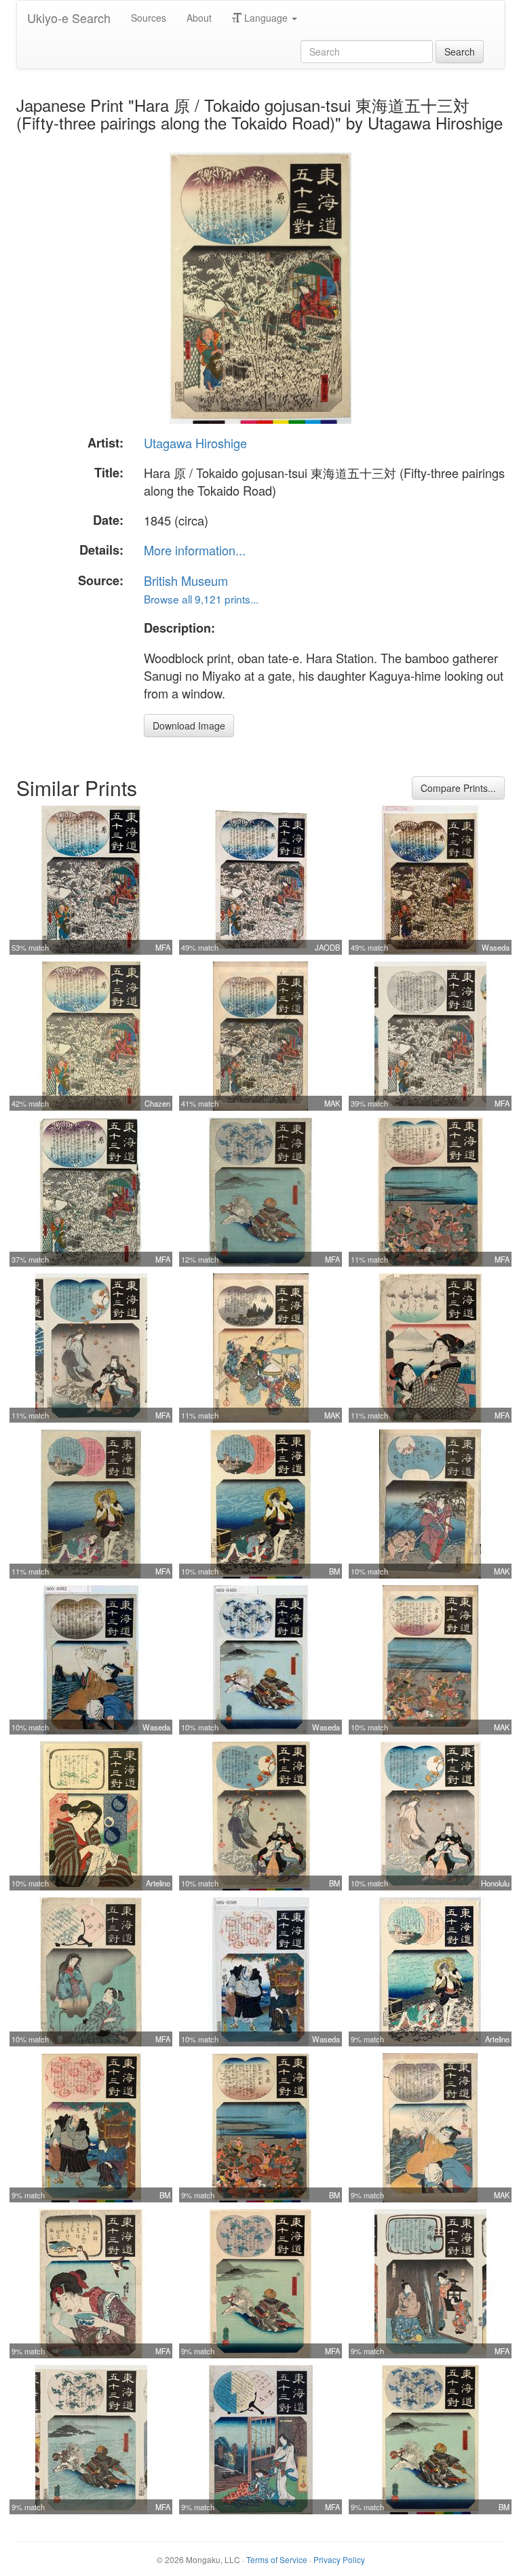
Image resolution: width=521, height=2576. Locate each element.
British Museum (186, 580)
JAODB (327, 947)
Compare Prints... (458, 788)
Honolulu (495, 1883)
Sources (149, 18)
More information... (195, 550)
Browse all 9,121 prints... (201, 599)
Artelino (158, 1883)
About (199, 18)
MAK (332, 1103)
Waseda (496, 947)
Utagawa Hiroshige (195, 443)
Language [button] (266, 18)
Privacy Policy (339, 2559)
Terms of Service (277, 2559)
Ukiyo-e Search (69, 18)
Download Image (189, 726)
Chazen (157, 1103)
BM (334, 1571)
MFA (163, 947)
